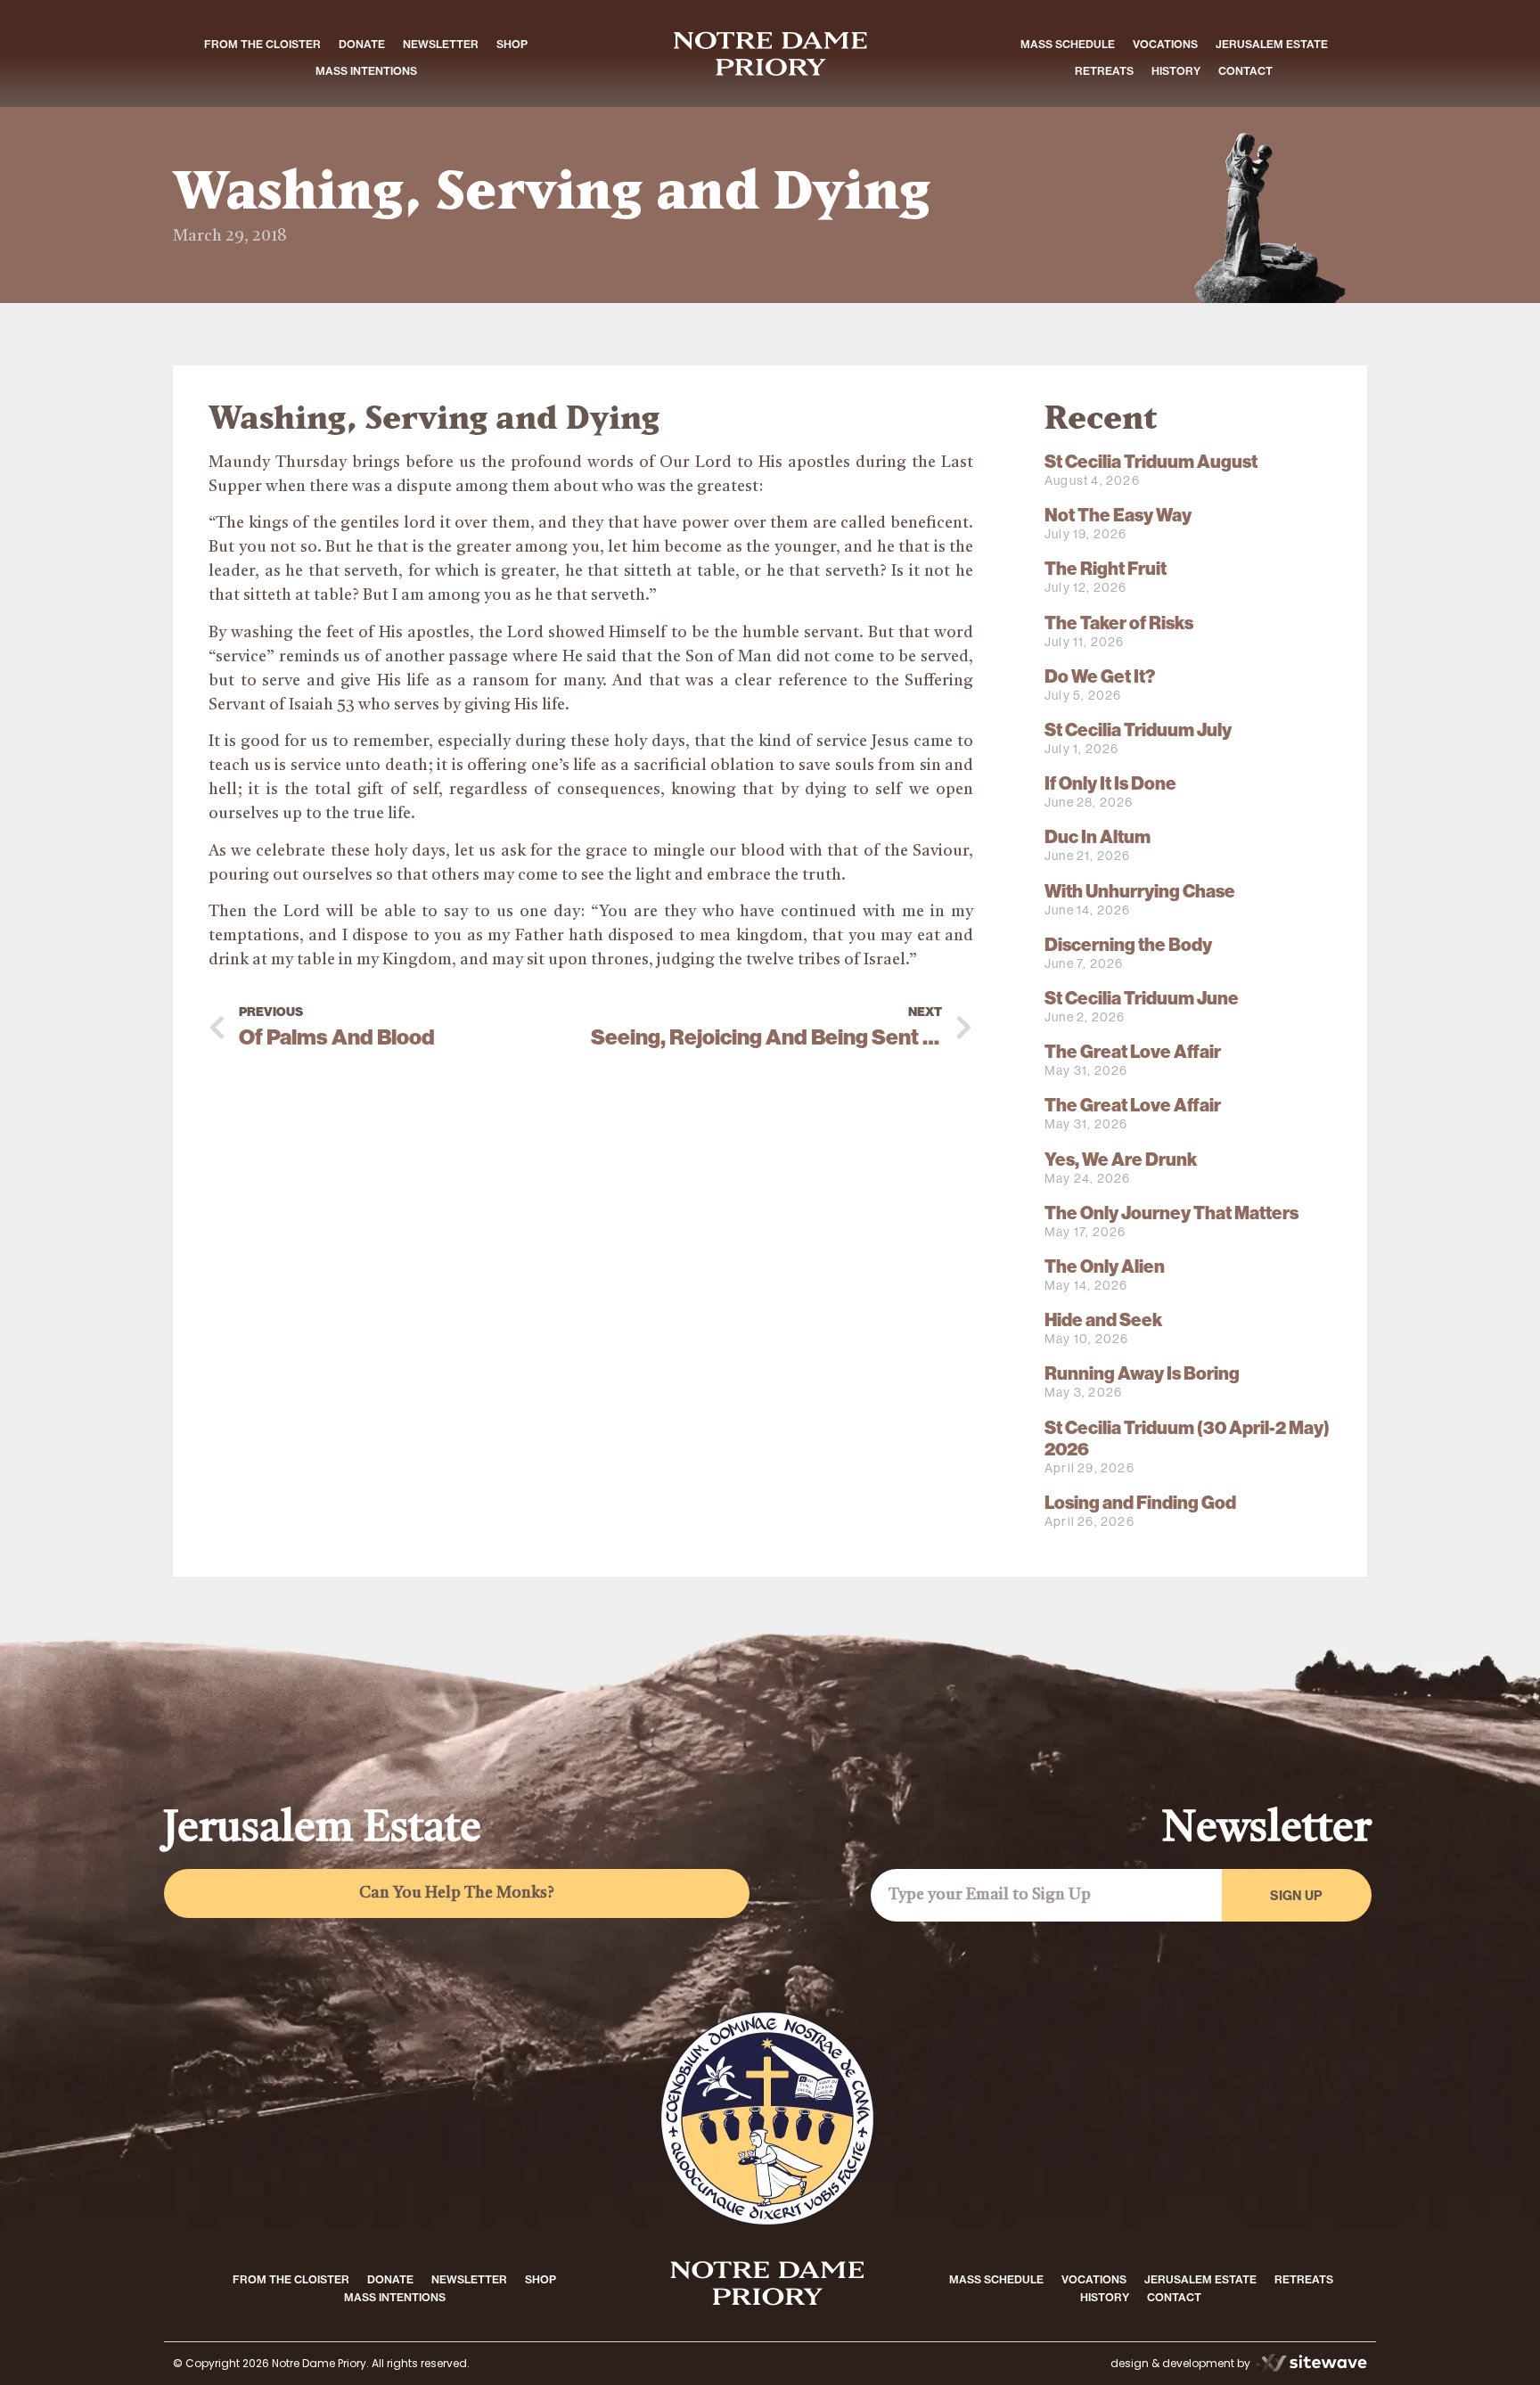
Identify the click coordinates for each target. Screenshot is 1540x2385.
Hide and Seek (1103, 1320)
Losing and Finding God (1140, 1503)
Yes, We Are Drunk (1121, 1160)
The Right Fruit (1106, 569)
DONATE (362, 44)
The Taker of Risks (1119, 623)
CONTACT (1245, 71)
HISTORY (1176, 71)
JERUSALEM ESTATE (1272, 44)
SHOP (512, 44)
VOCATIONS (1165, 44)
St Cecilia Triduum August (1151, 462)
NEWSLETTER (441, 44)
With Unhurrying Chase (1140, 891)
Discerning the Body (1128, 945)
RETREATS (1104, 71)
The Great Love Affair (1133, 1052)
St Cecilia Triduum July (1138, 730)
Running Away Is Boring (1142, 1373)
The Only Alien (1105, 1266)
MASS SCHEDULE (1068, 44)
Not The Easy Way (1118, 515)
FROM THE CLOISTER (262, 44)
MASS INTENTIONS (366, 71)
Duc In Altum (1098, 837)
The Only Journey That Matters (1171, 1213)
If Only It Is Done (1110, 783)
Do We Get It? (1100, 676)
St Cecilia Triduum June (1142, 998)
